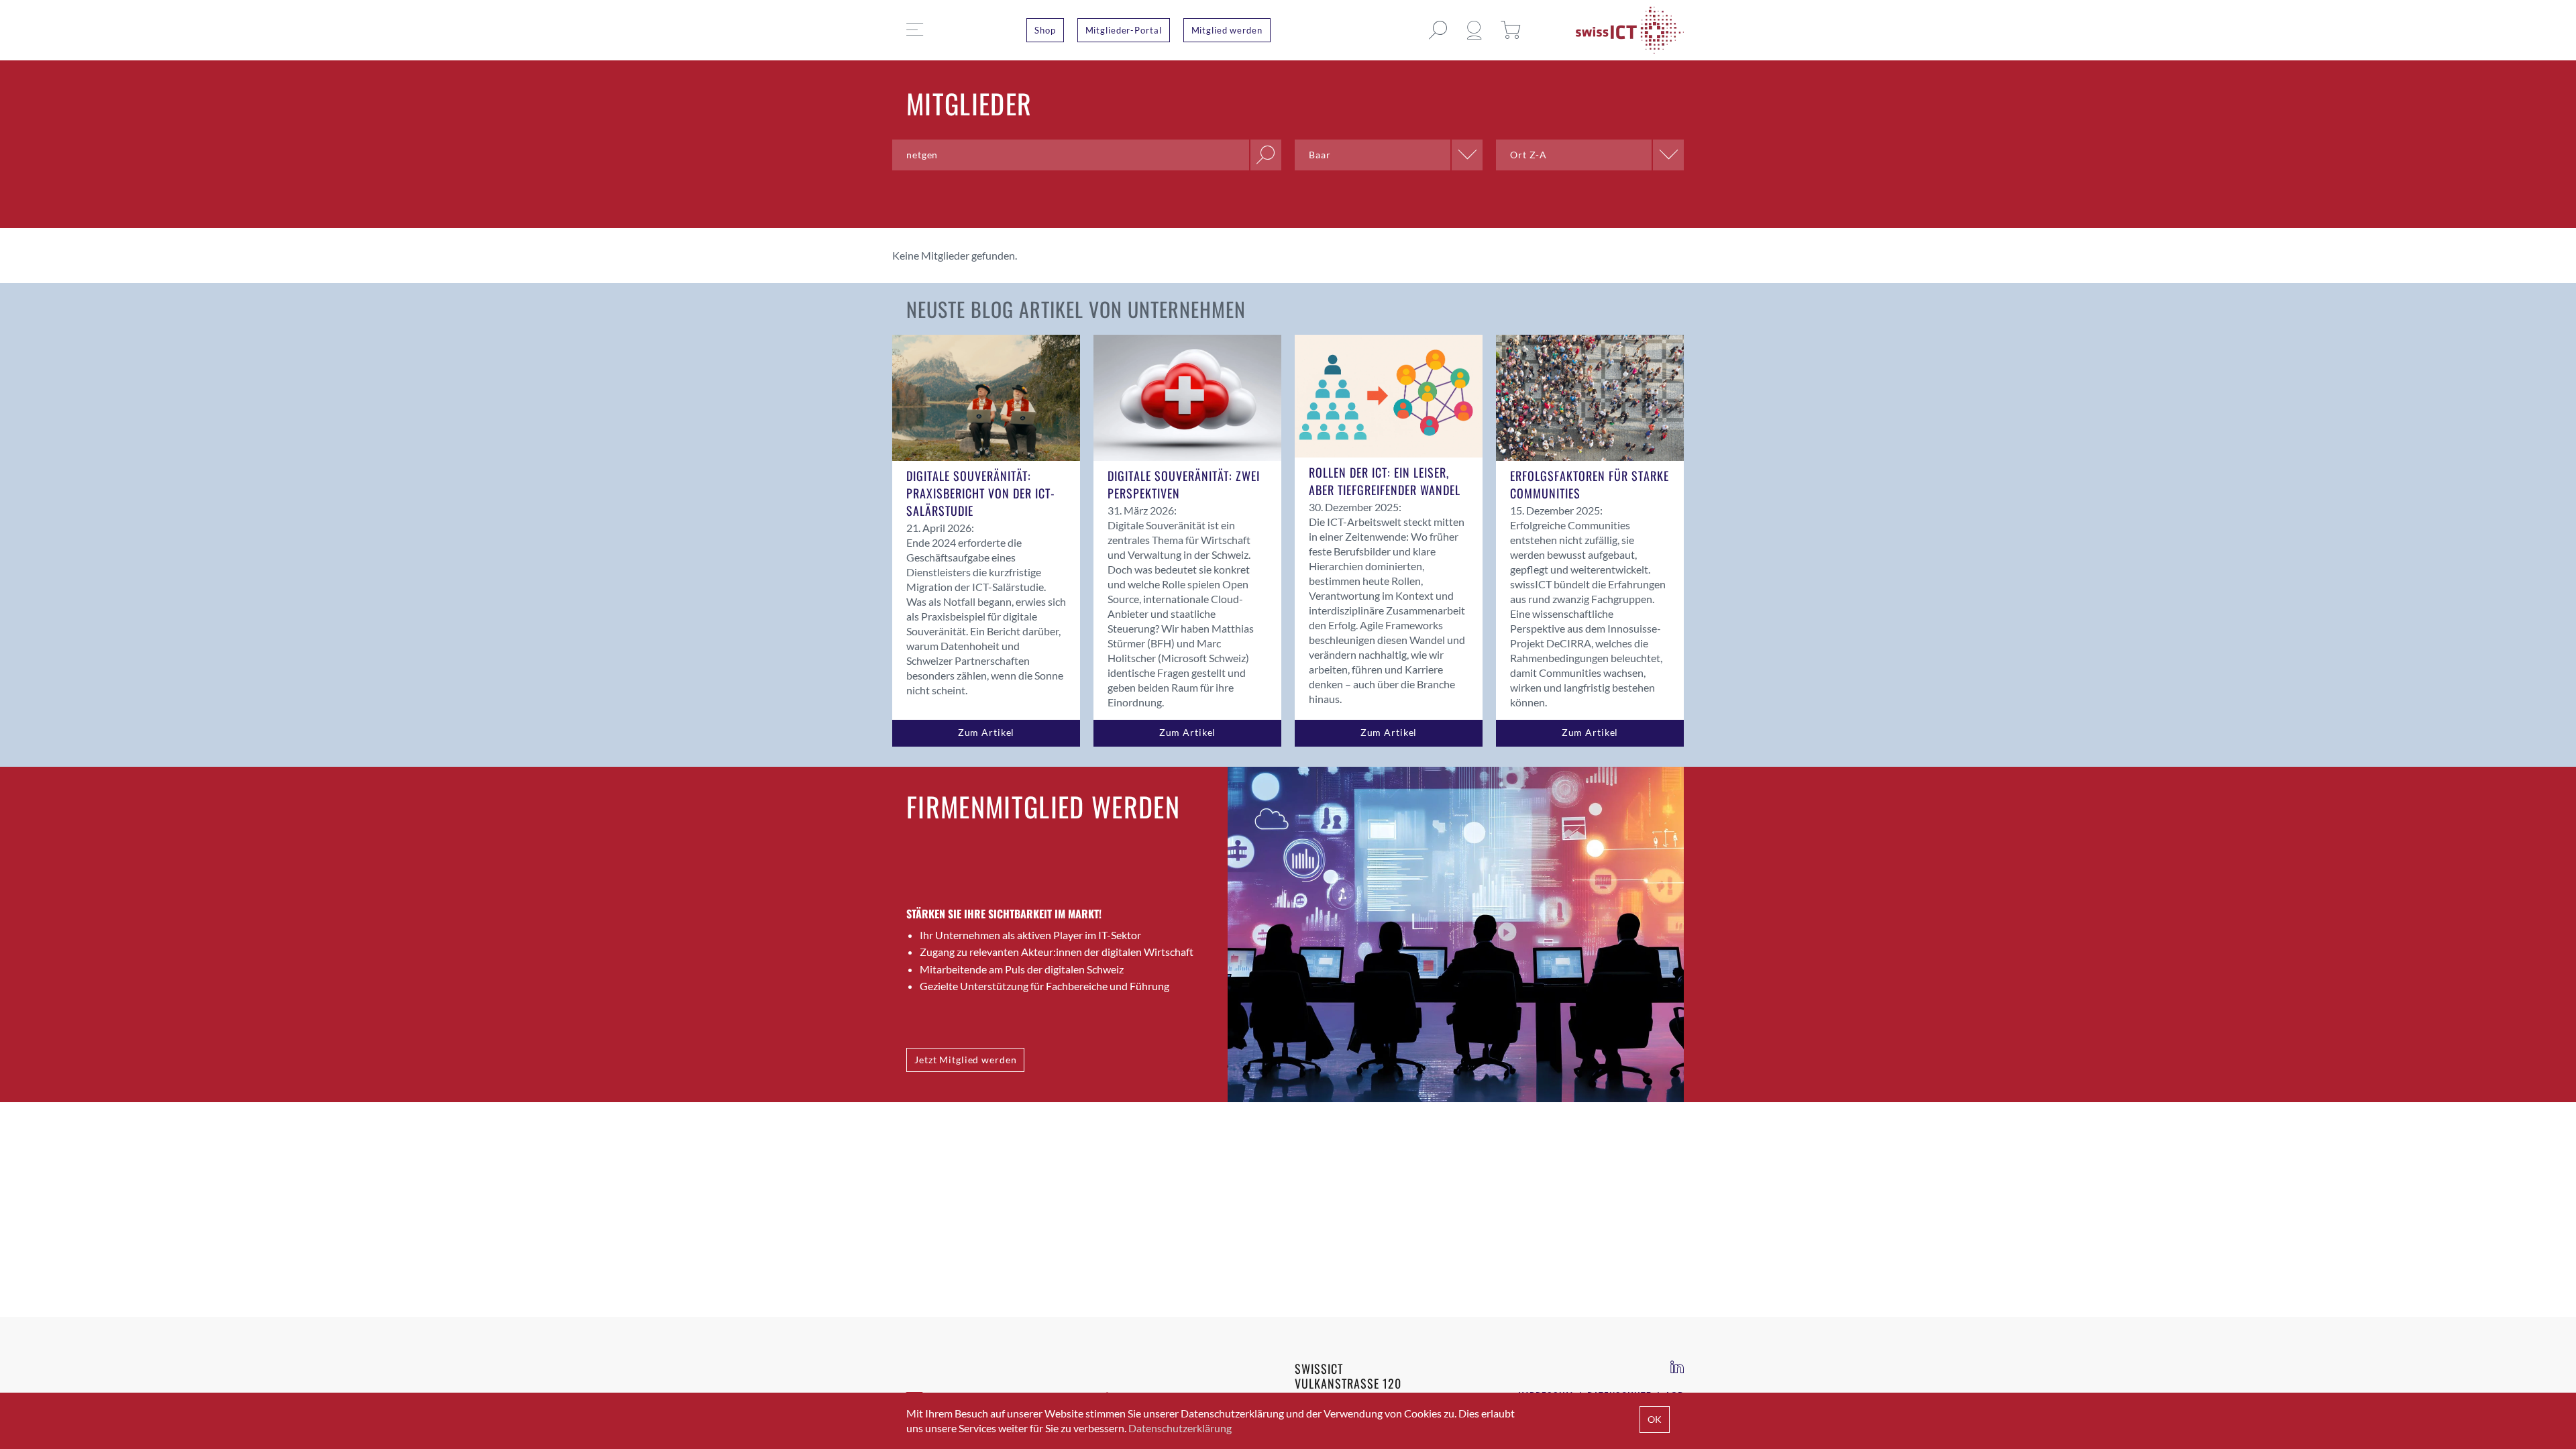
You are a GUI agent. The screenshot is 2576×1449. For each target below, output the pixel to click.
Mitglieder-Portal (1124, 30)
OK (1655, 1419)
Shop (1045, 30)
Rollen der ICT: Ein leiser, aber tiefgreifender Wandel (1385, 481)
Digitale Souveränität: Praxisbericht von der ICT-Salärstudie (981, 493)
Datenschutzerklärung (1180, 1428)
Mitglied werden (1227, 30)
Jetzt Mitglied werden (965, 1060)
